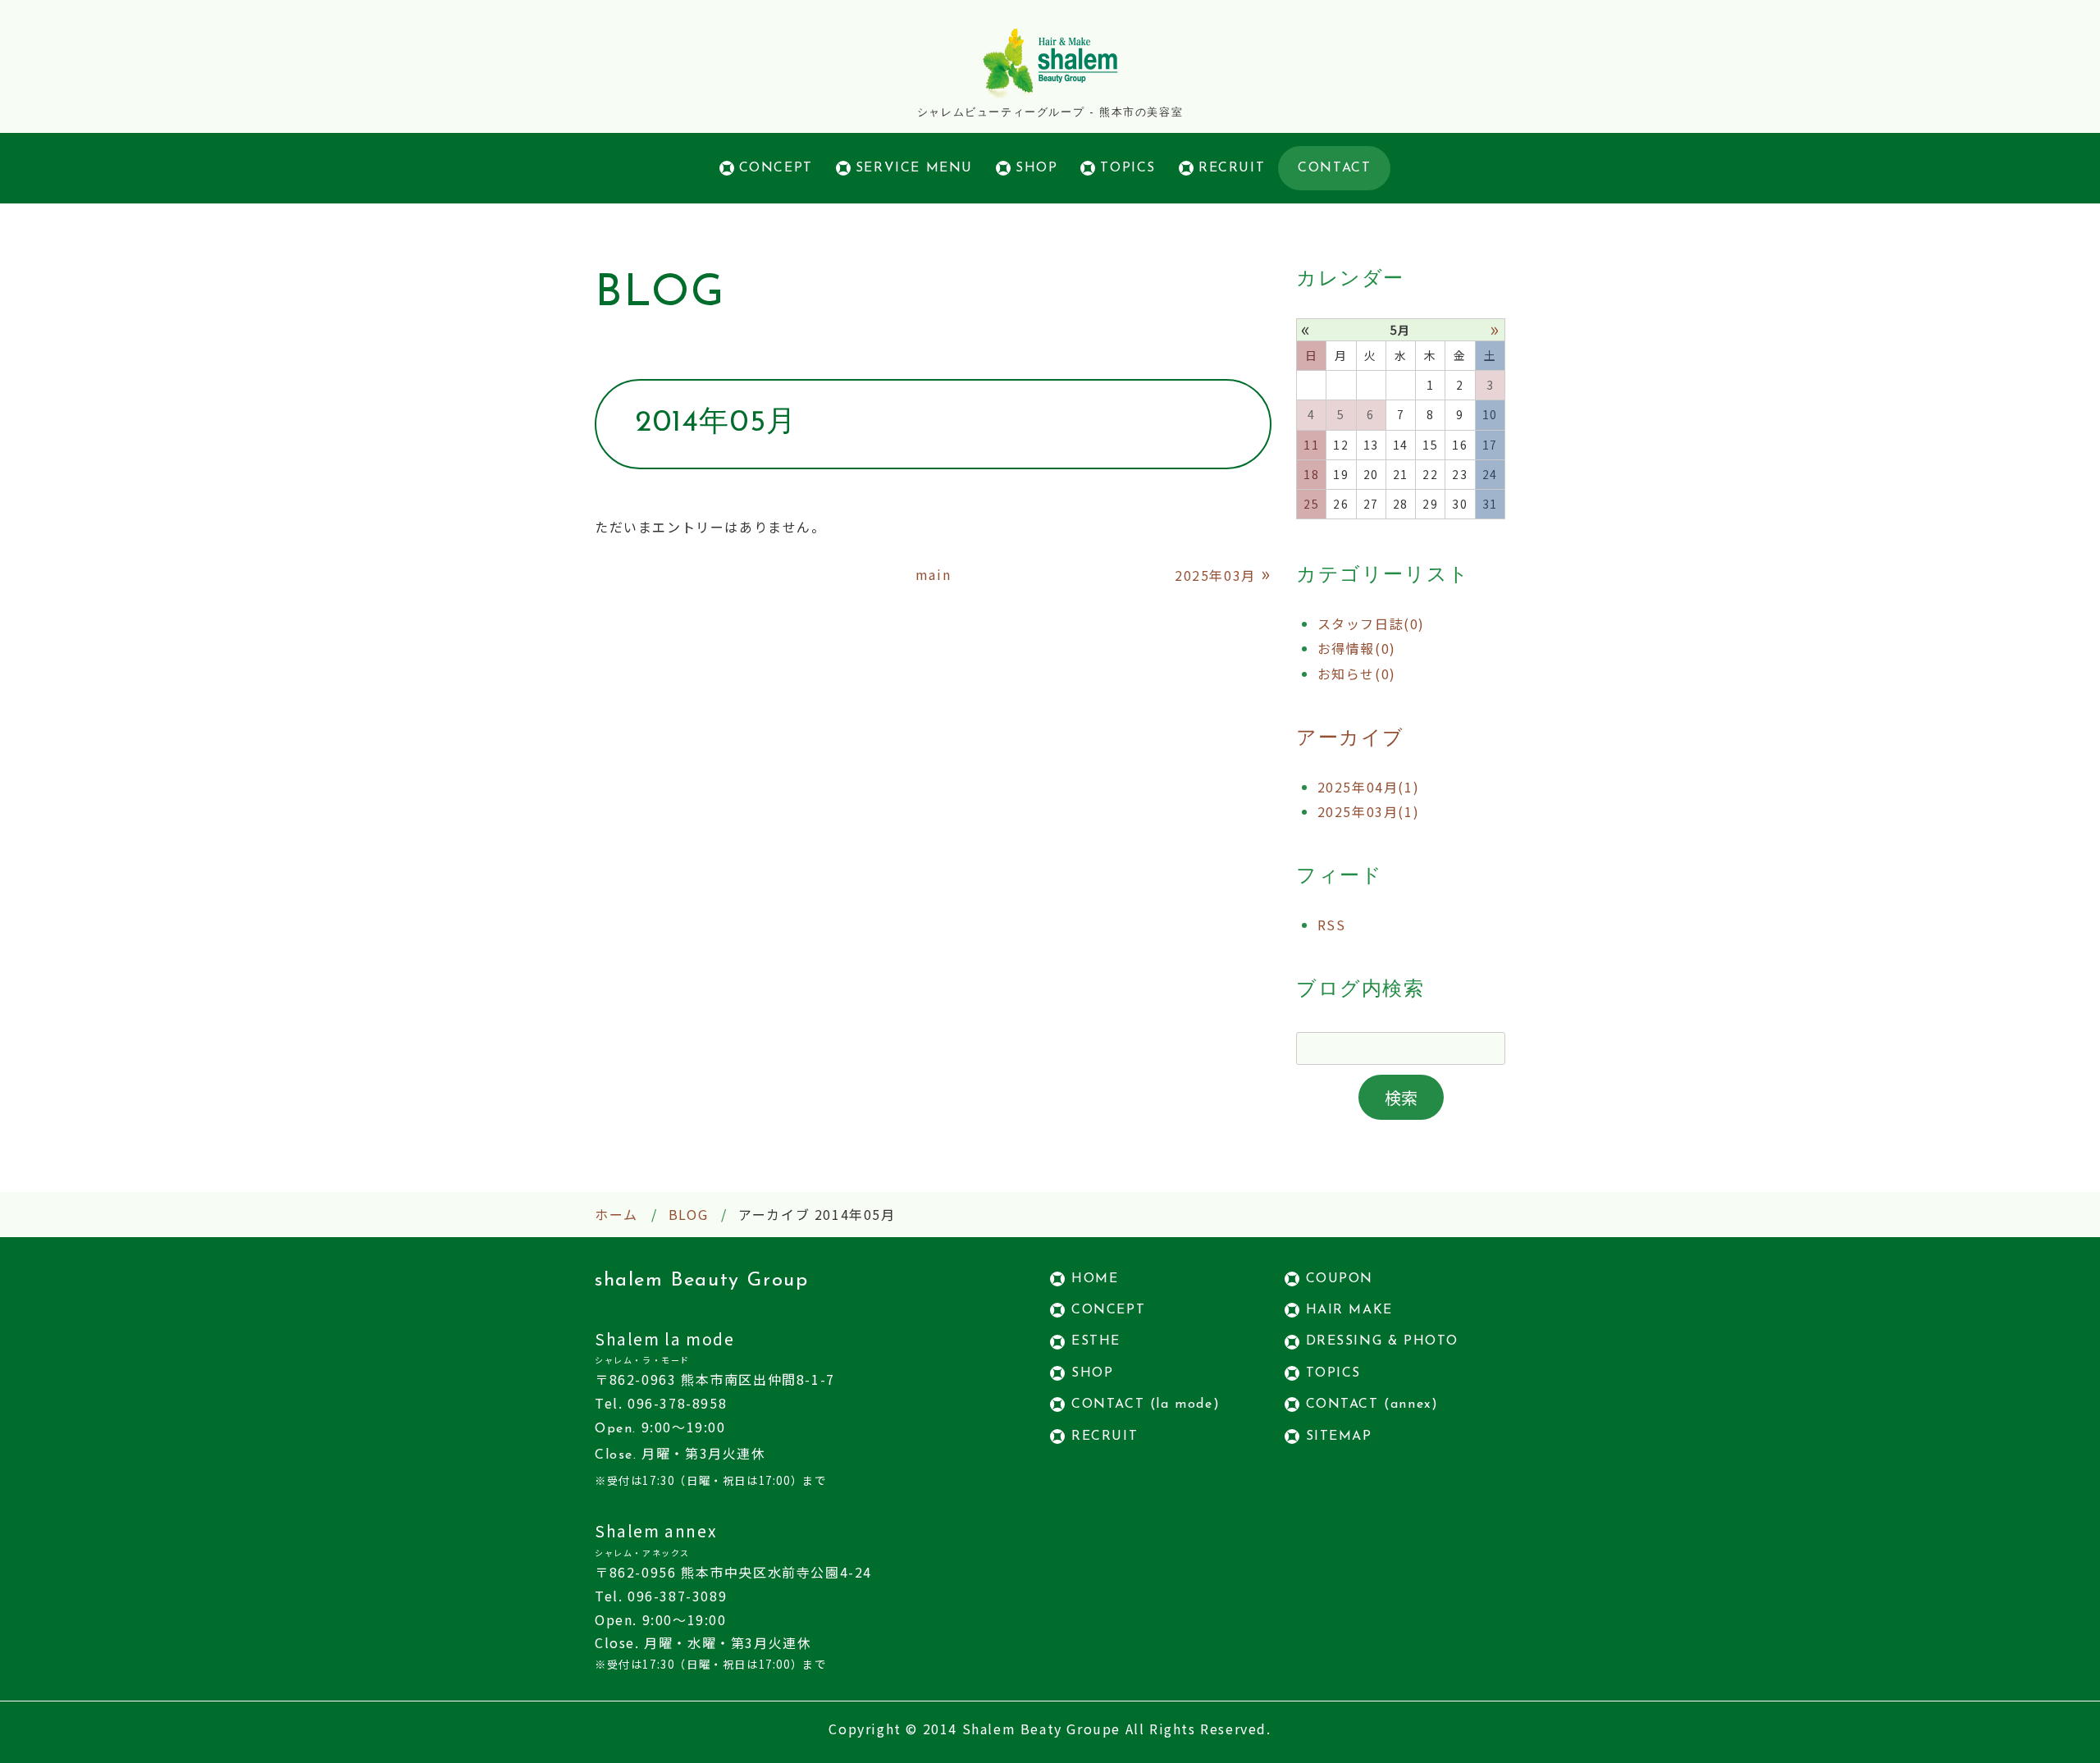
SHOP (1036, 168)
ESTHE (1096, 1341)
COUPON (1340, 1279)
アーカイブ (1350, 739)
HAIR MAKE (1349, 1310)
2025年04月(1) (1369, 787)
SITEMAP (1339, 1436)
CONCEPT (776, 168)
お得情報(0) (1357, 648)
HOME (1095, 1279)
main (933, 574)
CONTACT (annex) (1372, 1404)
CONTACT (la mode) (1146, 1404)
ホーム (616, 1214)
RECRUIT (1232, 168)
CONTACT (1334, 168)
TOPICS (1128, 168)
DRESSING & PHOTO (1383, 1341)
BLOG (688, 1214)
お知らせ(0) (1357, 674)
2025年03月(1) (1369, 811)
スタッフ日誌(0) (1371, 623)
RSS (1332, 925)
